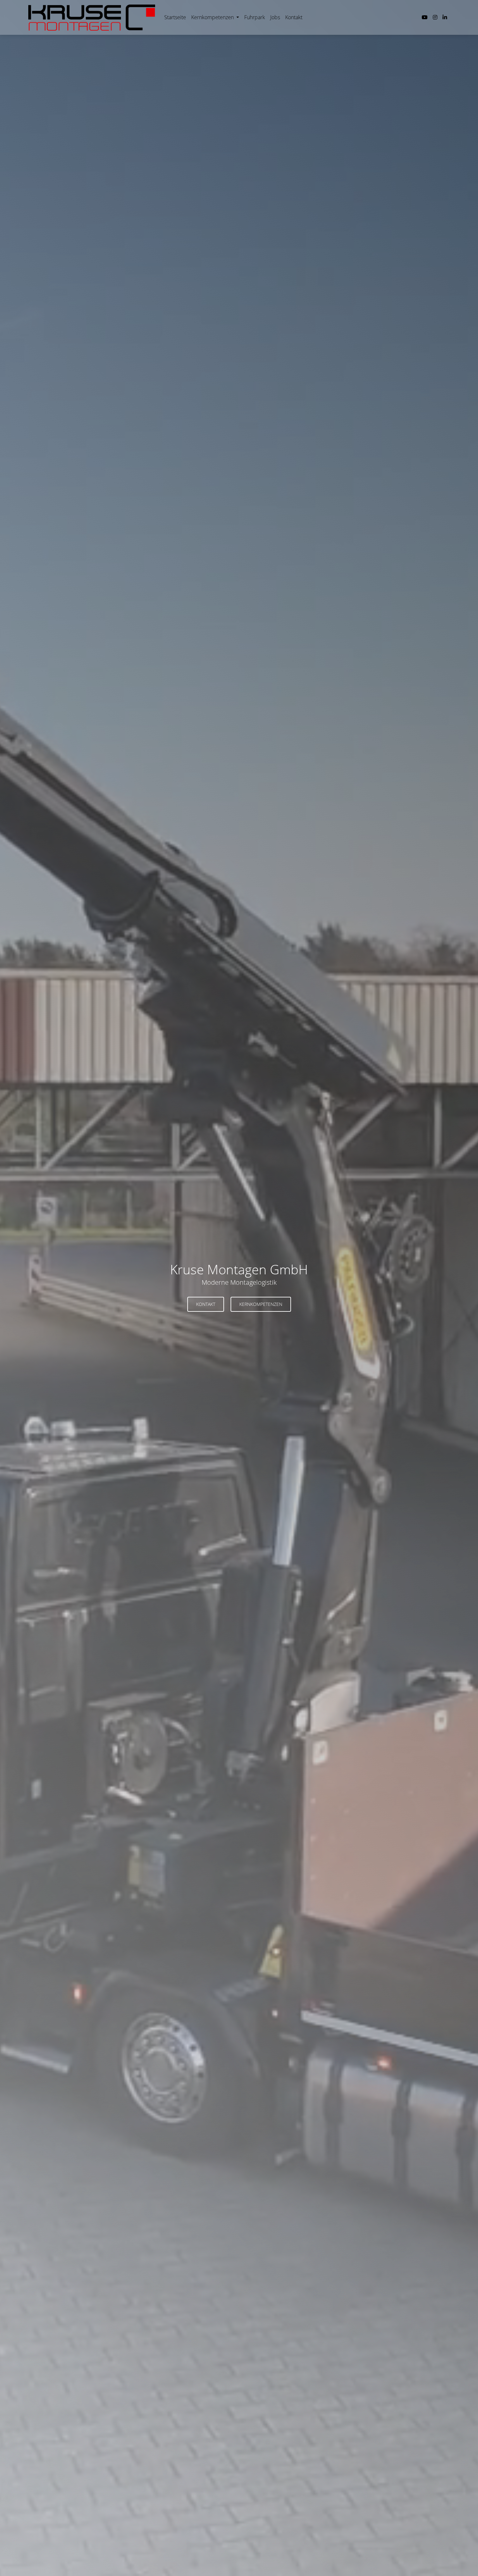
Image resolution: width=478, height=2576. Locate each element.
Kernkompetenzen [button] (261, 1304)
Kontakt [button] (206, 1304)
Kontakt (294, 17)
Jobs (275, 17)
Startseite (175, 17)
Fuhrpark (255, 17)
